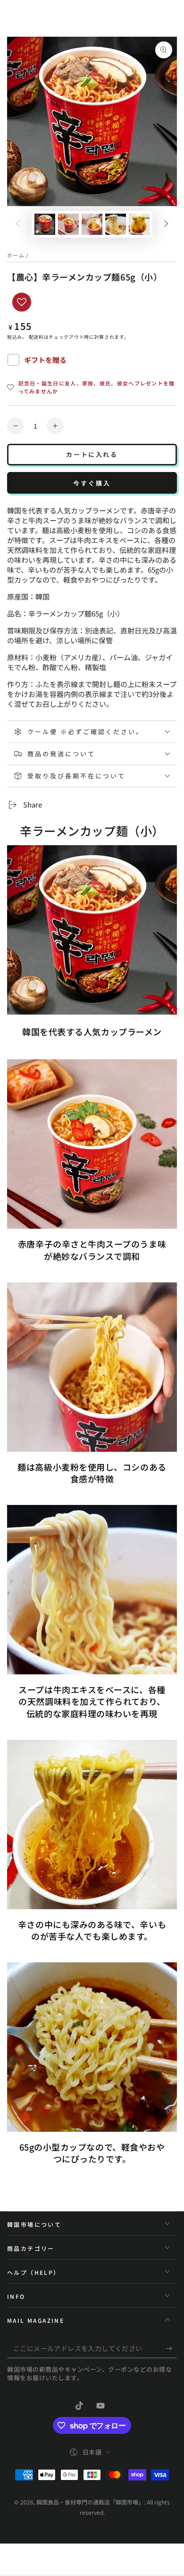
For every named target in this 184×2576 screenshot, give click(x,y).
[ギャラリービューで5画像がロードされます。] (139, 224)
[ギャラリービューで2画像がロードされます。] (68, 224)
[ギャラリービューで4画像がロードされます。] (116, 224)
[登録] (171, 2349)
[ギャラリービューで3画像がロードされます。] (92, 224)
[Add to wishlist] (22, 302)
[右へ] (166, 224)
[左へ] (18, 224)
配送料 (36, 337)
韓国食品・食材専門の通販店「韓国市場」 (90, 2502)
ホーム (16, 255)
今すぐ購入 (92, 483)
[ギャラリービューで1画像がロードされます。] (45, 224)
